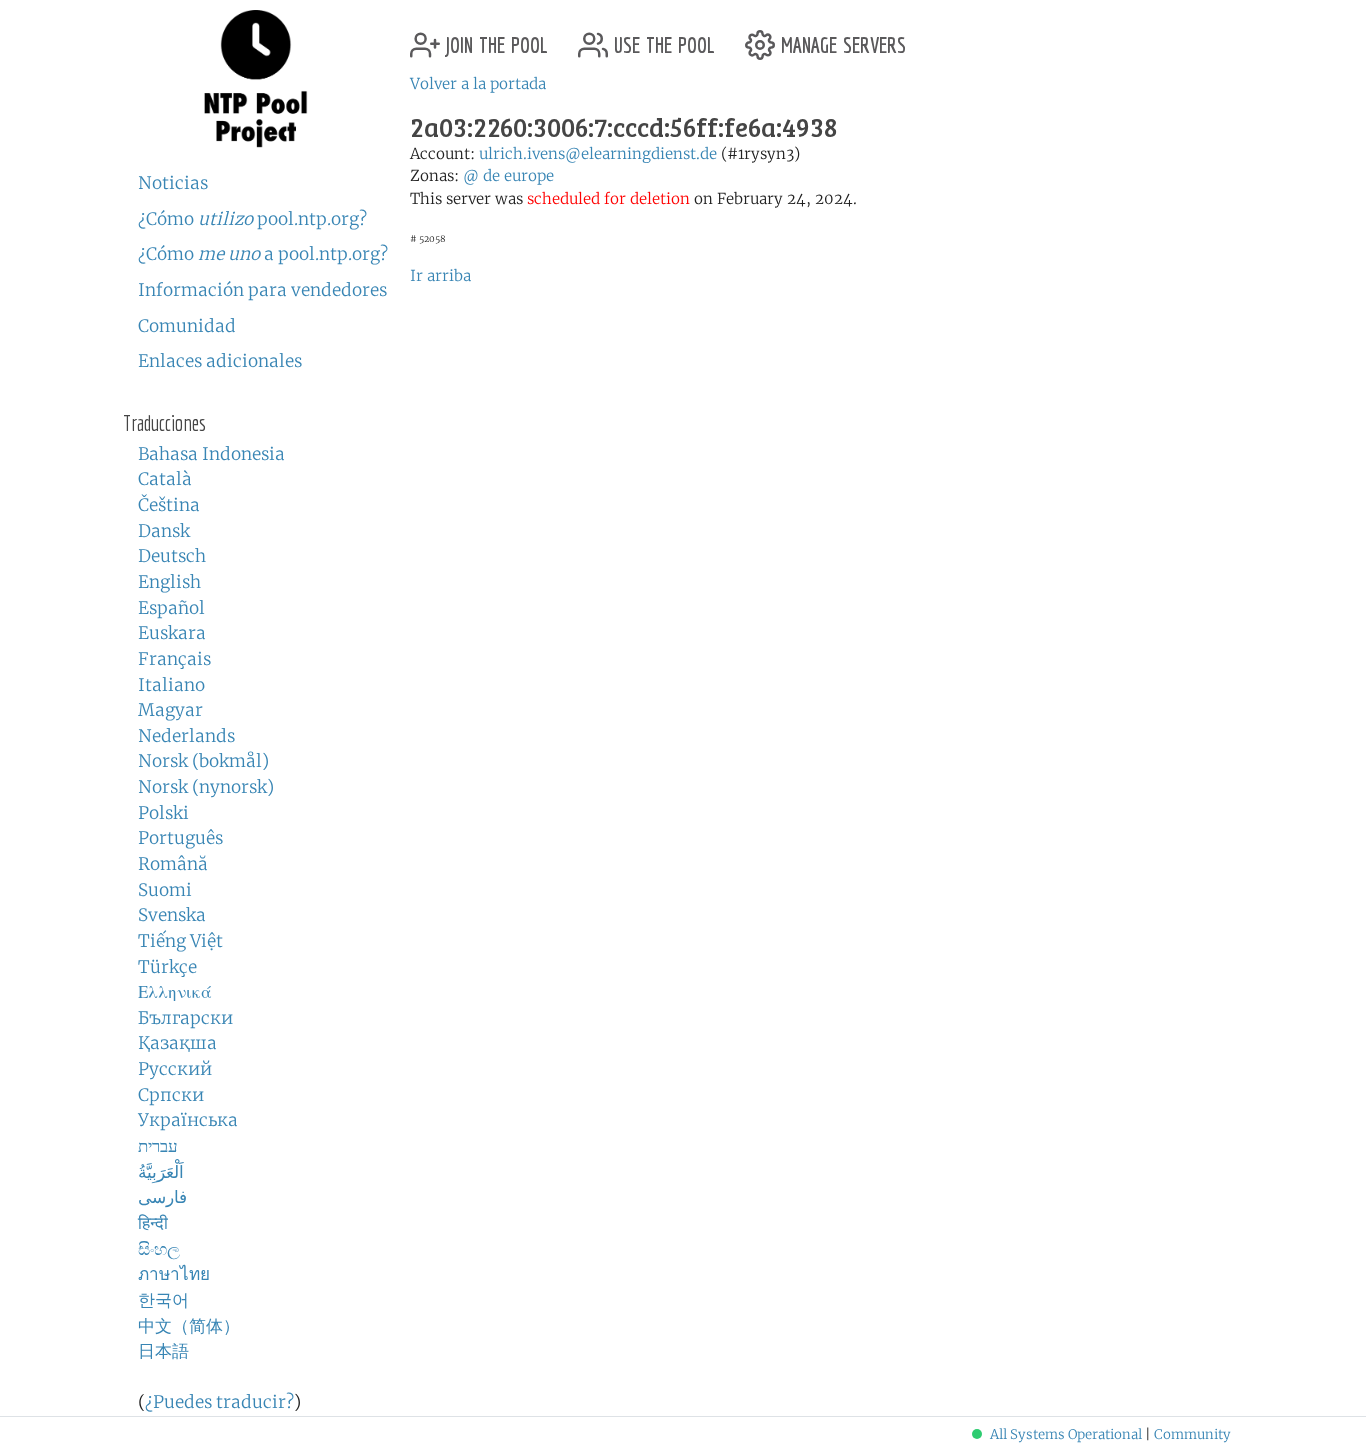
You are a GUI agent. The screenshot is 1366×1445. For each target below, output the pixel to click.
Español (171, 608)
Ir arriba (440, 275)
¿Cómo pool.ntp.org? (252, 219)
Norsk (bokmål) (203, 761)
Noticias (173, 183)
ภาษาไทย (174, 1274)
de (491, 175)
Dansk (164, 531)
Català (165, 479)
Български (185, 1018)
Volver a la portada (478, 83)
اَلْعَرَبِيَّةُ (161, 1172)
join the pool (494, 37)
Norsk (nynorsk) (206, 787)
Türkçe (167, 967)
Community (1192, 1434)
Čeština (169, 505)
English (169, 582)
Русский (175, 1069)
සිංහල (159, 1249)
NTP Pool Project (255, 79)
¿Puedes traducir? (219, 1402)
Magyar (170, 710)
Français (174, 659)
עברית (158, 1146)
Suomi (165, 890)
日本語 (163, 1351)
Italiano (171, 685)
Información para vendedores (262, 290)
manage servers (840, 37)
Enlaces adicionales (220, 361)
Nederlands (186, 736)
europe (529, 175)
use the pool (661, 37)
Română (173, 864)
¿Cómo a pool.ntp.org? (263, 254)
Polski (163, 813)
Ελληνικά (175, 992)
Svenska (172, 915)
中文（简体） (189, 1326)
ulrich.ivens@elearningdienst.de (598, 153)
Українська (188, 1120)
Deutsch (172, 556)
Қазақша (177, 1043)
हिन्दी (153, 1223)
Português (180, 838)
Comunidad (187, 326)
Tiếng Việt (180, 941)
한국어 (163, 1300)
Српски (171, 1095)
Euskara (172, 633)
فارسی (162, 1197)
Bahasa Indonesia (211, 454)
